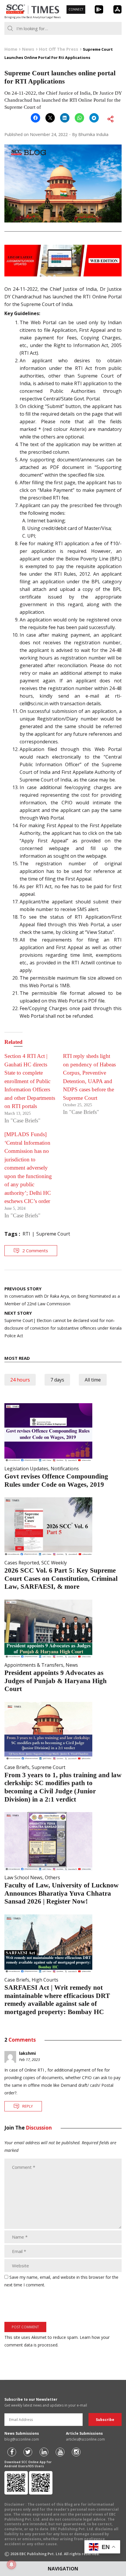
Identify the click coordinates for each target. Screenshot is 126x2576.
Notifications (65, 1469)
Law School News (23, 1877)
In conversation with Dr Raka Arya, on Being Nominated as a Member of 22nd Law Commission (62, 1296)
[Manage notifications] (11, 2565)
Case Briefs (17, 1767)
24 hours (20, 1380)
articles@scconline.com (85, 2439)
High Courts (45, 1980)
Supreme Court (53, 1234)
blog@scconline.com (22, 2439)
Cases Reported (22, 1563)
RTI (26, 1234)
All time (93, 1380)
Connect (76, 9)
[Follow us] (12, 2452)
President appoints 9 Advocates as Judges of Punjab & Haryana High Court (56, 1681)
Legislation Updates (26, 1469)
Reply (28, 2106)
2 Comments (35, 1250)
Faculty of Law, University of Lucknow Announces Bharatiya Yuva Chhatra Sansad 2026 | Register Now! (62, 1893)
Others (52, 1877)
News (72, 1665)
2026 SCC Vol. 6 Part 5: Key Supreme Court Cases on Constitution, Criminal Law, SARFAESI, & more (61, 1578)
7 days (57, 1380)
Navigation (63, 2569)
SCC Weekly (54, 1563)
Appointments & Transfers (34, 1665)
